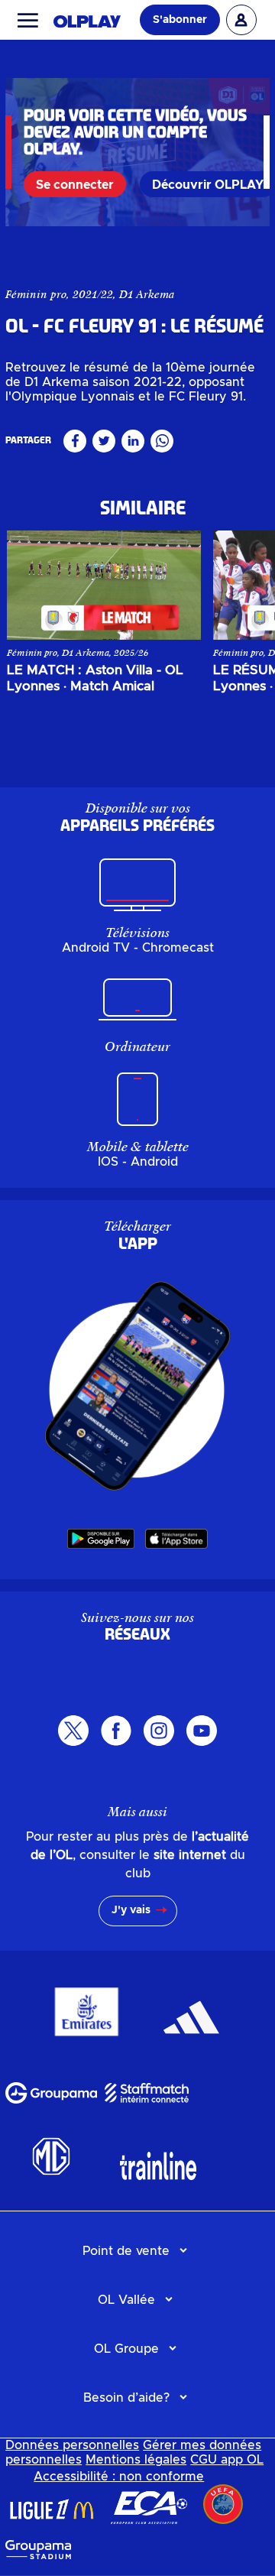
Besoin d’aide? (126, 2398)
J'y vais (131, 1910)
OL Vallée (126, 2300)
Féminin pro (36, 294)
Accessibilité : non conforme (119, 2477)
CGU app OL (227, 2460)
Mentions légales (136, 2460)
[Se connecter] (241, 20)
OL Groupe (126, 2349)
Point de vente (126, 2251)
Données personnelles (72, 2445)
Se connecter (75, 185)
